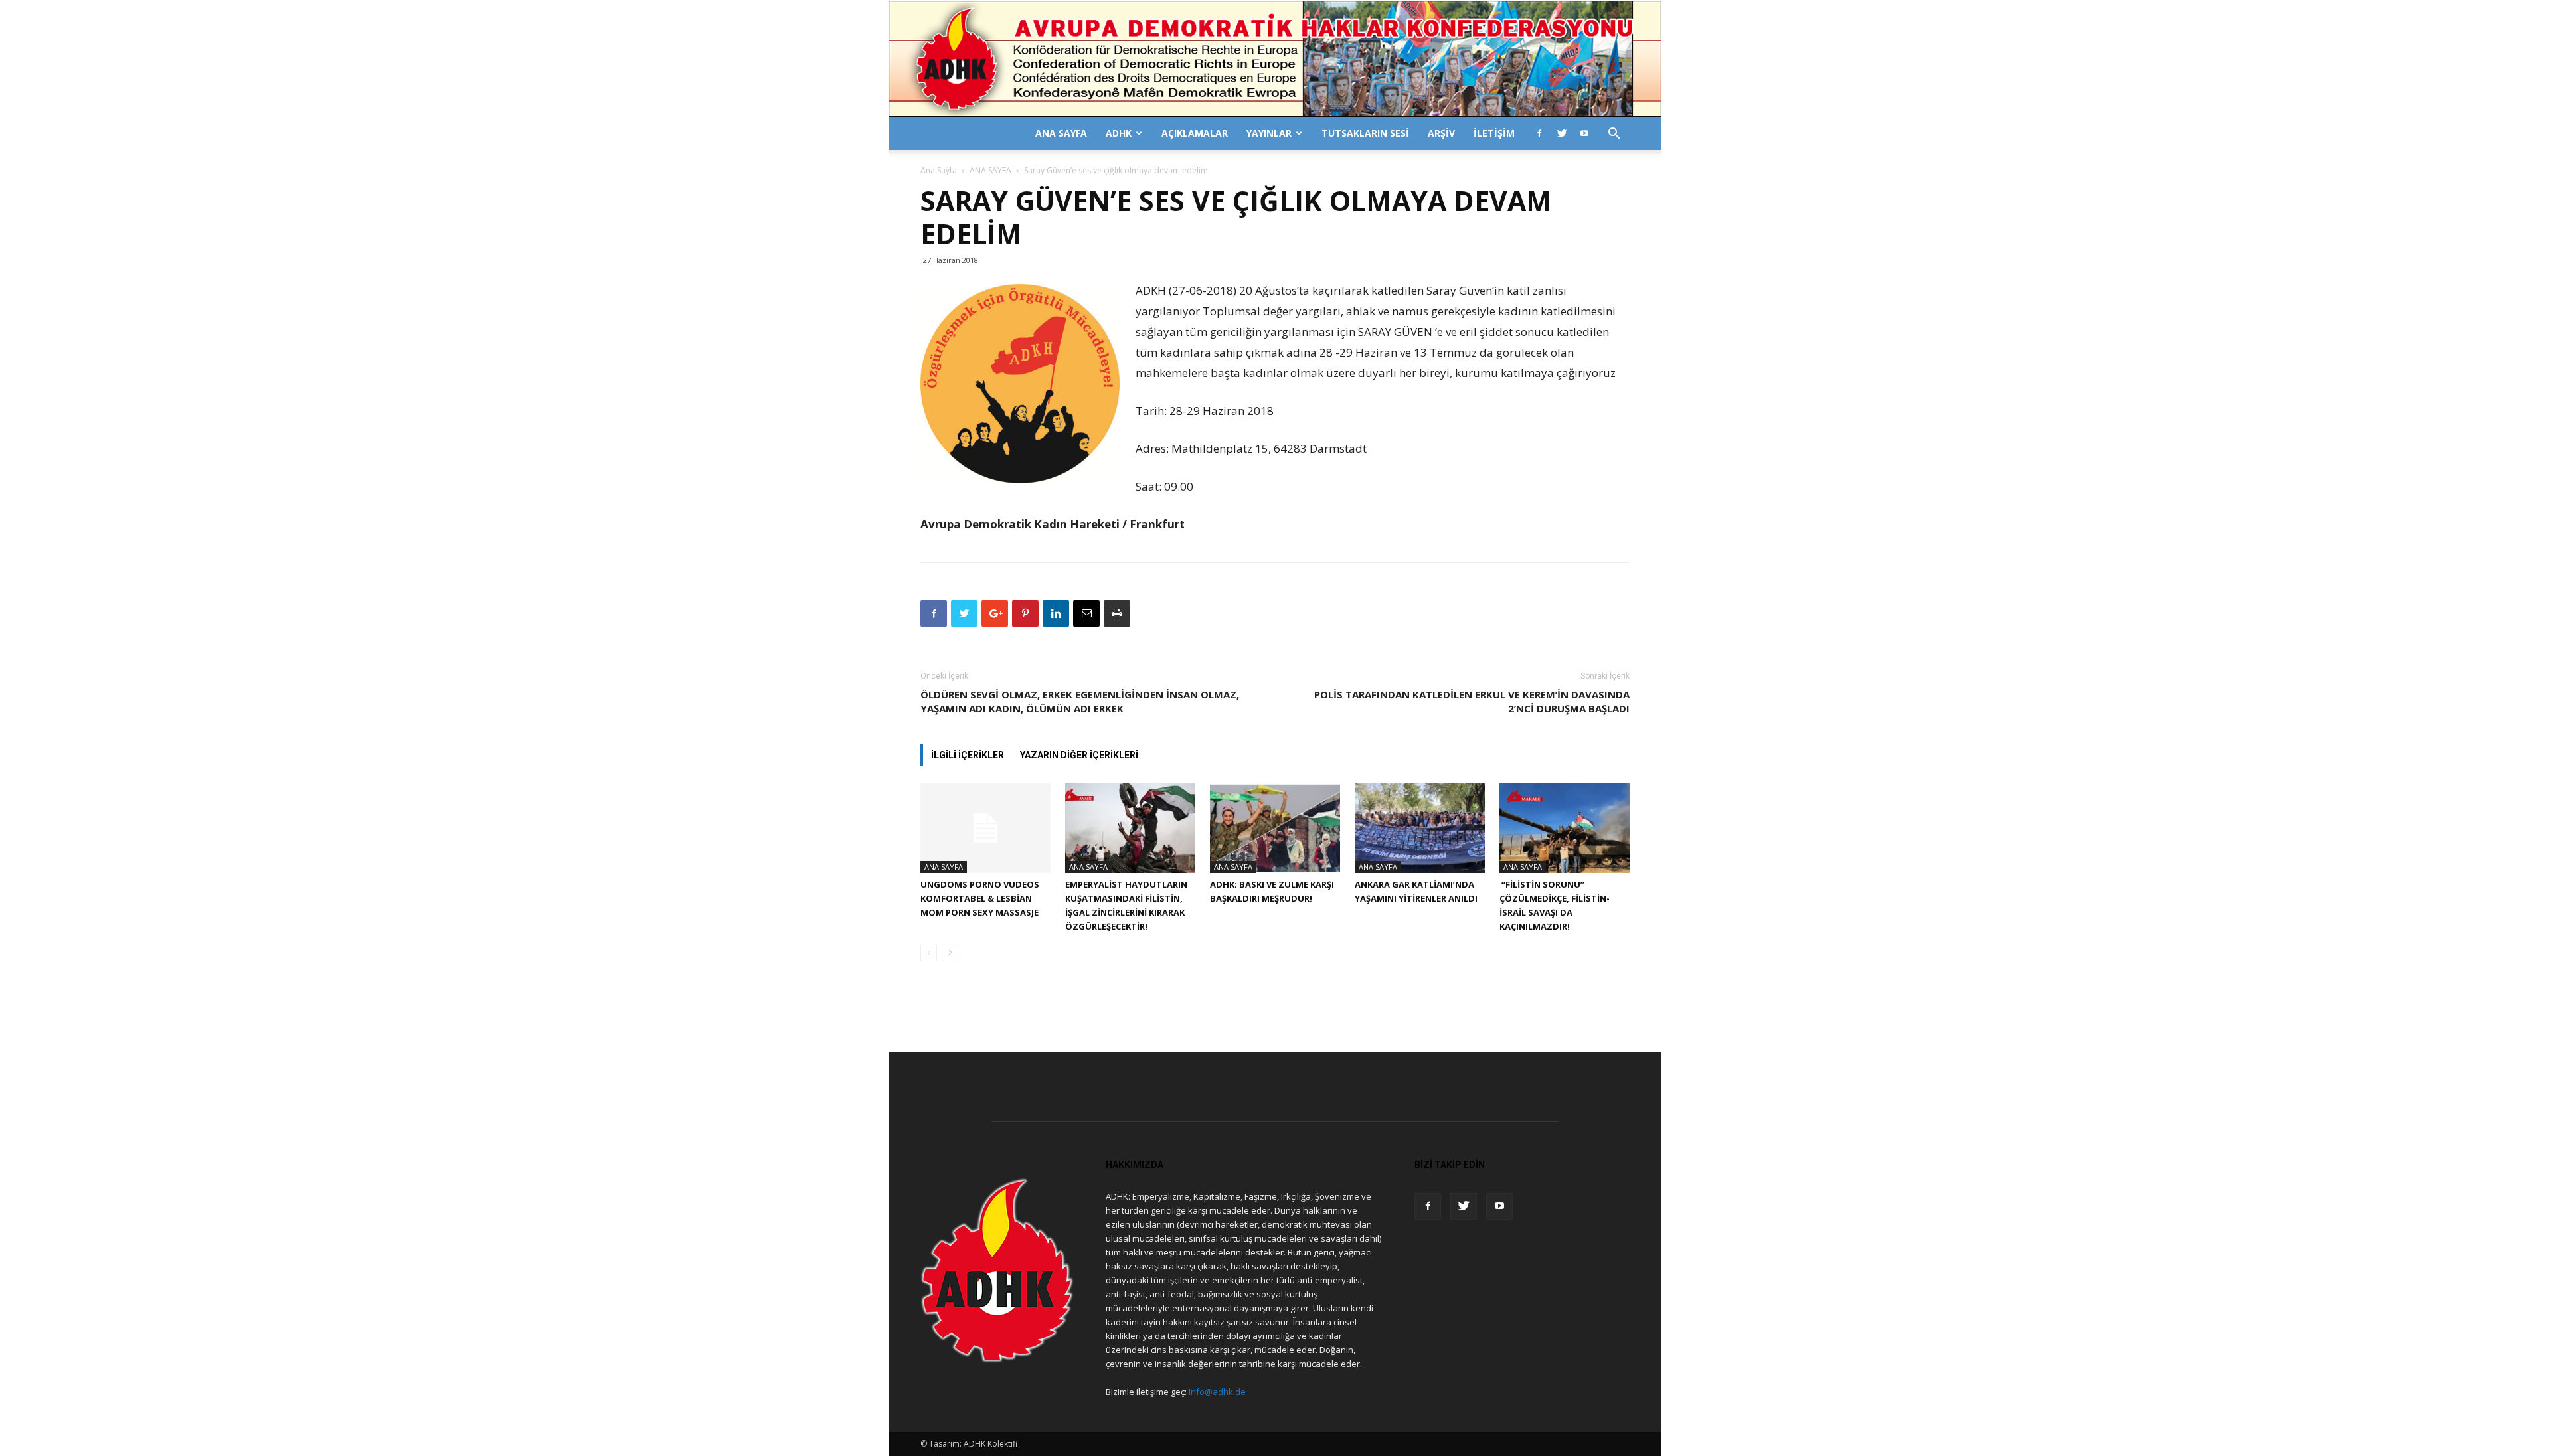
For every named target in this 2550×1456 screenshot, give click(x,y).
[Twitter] (1562, 133)
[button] (1614, 135)
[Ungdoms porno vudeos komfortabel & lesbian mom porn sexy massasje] (985, 828)
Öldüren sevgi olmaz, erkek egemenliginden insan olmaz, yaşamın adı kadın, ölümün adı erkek (1080, 701)
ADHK (1119, 133)
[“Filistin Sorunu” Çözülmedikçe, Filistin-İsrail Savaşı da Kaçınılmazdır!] (1565, 828)
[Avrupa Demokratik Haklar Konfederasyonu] (1275, 59)
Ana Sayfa (939, 170)
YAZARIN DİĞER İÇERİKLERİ (1079, 755)
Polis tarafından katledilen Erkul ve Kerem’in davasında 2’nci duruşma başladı (1472, 701)
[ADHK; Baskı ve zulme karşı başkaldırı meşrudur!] (1275, 828)
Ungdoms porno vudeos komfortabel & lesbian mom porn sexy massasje (980, 898)
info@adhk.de (1217, 1392)
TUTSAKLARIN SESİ (1365, 133)
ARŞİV (1441, 133)
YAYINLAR (1269, 133)
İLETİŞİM (1494, 133)
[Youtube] (1584, 133)
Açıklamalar (1195, 133)
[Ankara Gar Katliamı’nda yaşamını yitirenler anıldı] (1420, 828)
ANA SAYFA (1061, 133)
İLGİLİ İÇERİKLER (968, 755)
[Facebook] (1539, 133)
